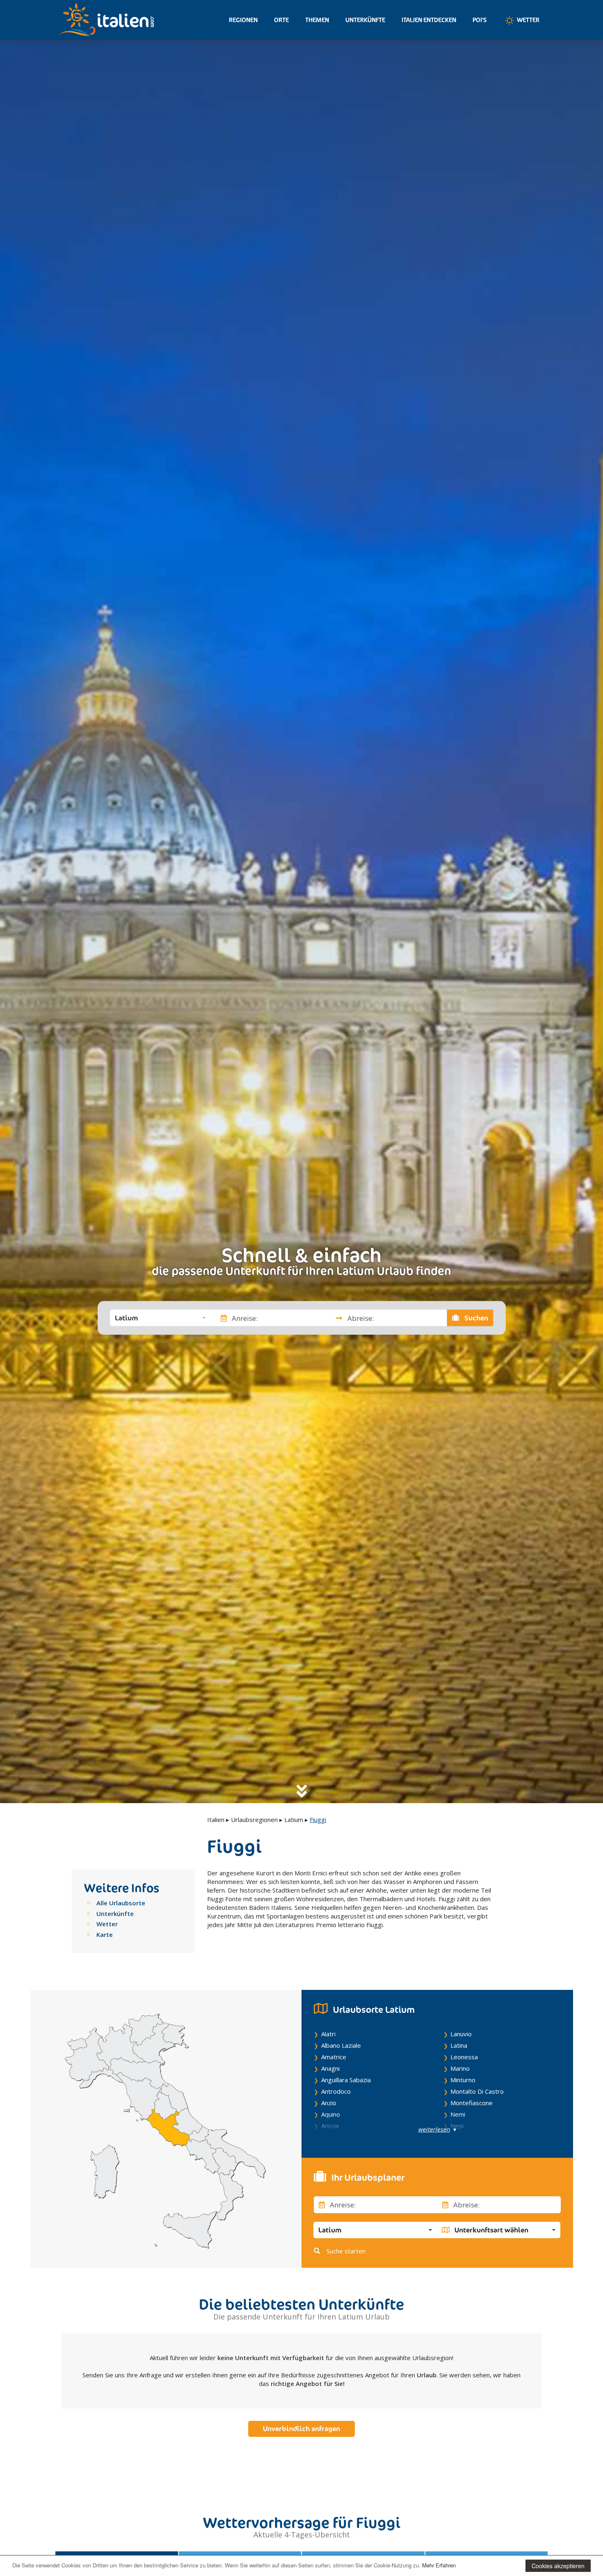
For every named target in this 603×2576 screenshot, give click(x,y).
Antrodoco (336, 2091)
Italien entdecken (429, 20)
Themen (317, 20)
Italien (216, 1820)
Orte (281, 20)
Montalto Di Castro (477, 2091)
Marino (460, 2068)
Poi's (480, 20)
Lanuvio (461, 2034)
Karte (105, 1934)
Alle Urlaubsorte (121, 1903)
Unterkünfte (365, 20)
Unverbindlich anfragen (301, 2429)
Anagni (330, 2068)
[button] (160, 1318)
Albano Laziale (341, 2045)
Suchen (475, 1318)
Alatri (328, 2034)
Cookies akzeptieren (558, 2566)
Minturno (463, 2080)
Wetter (528, 20)
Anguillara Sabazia (346, 2080)
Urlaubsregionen (254, 1820)
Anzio (329, 2103)
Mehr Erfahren (439, 2565)
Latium (294, 1820)
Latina (459, 2045)
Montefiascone (472, 2103)
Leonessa (464, 2057)
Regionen (243, 20)
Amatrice (334, 2057)
